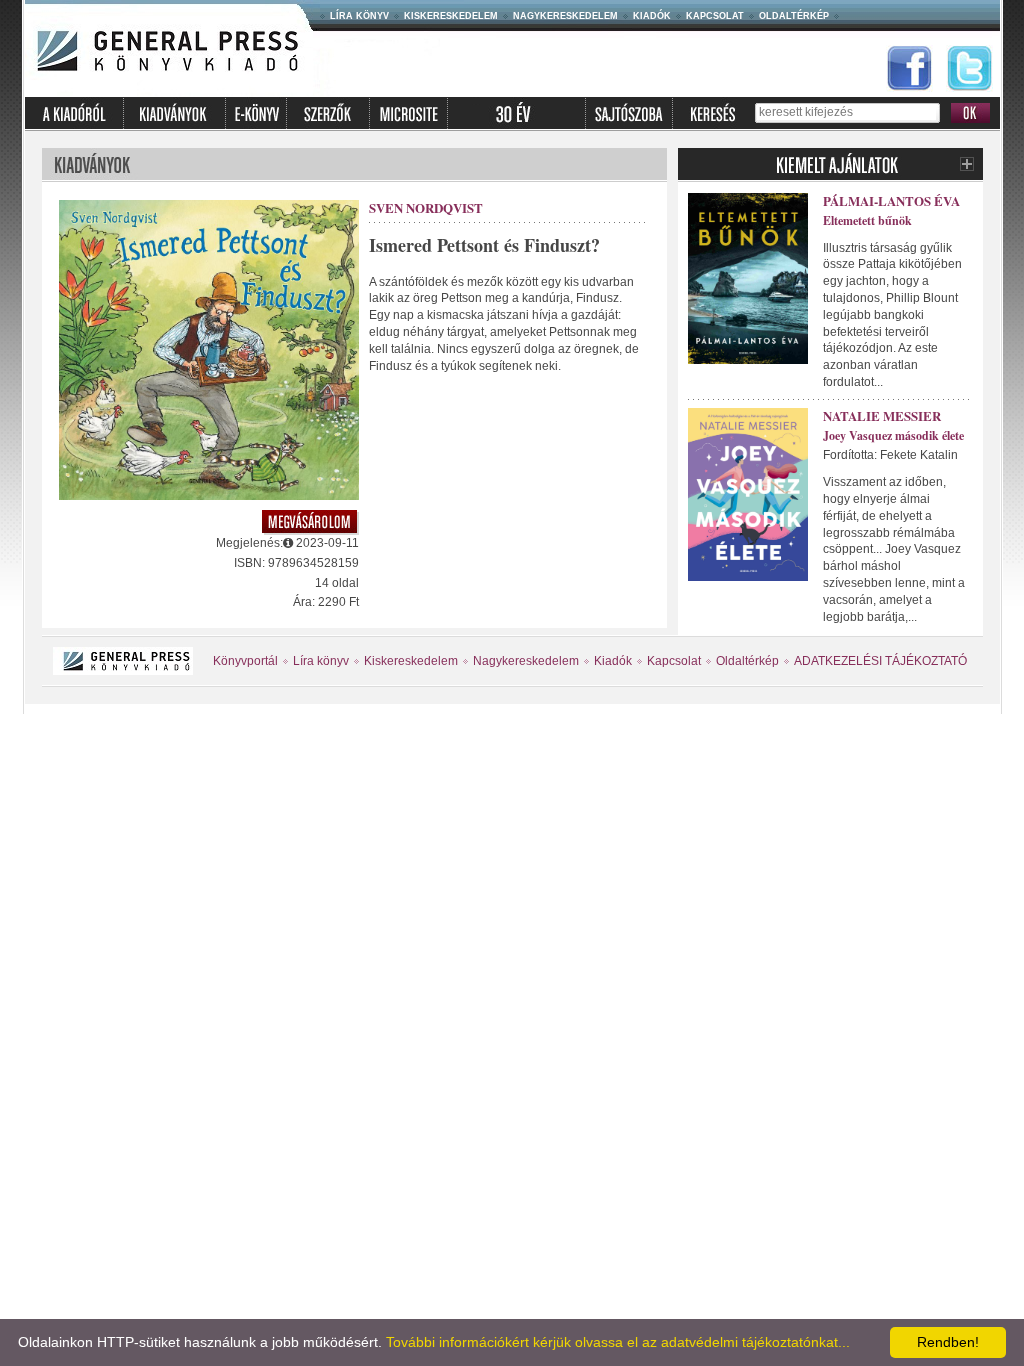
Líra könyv (359, 16)
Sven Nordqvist (426, 207)
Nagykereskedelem (565, 16)
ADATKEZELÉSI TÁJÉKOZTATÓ (880, 661)
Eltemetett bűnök (867, 220)
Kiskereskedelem (451, 16)
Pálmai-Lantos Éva (891, 200)
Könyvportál (245, 661)
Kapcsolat (715, 16)
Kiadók (652, 16)
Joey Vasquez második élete (893, 435)
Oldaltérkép (794, 16)
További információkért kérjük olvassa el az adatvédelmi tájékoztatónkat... (618, 1342)
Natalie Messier (882, 415)
